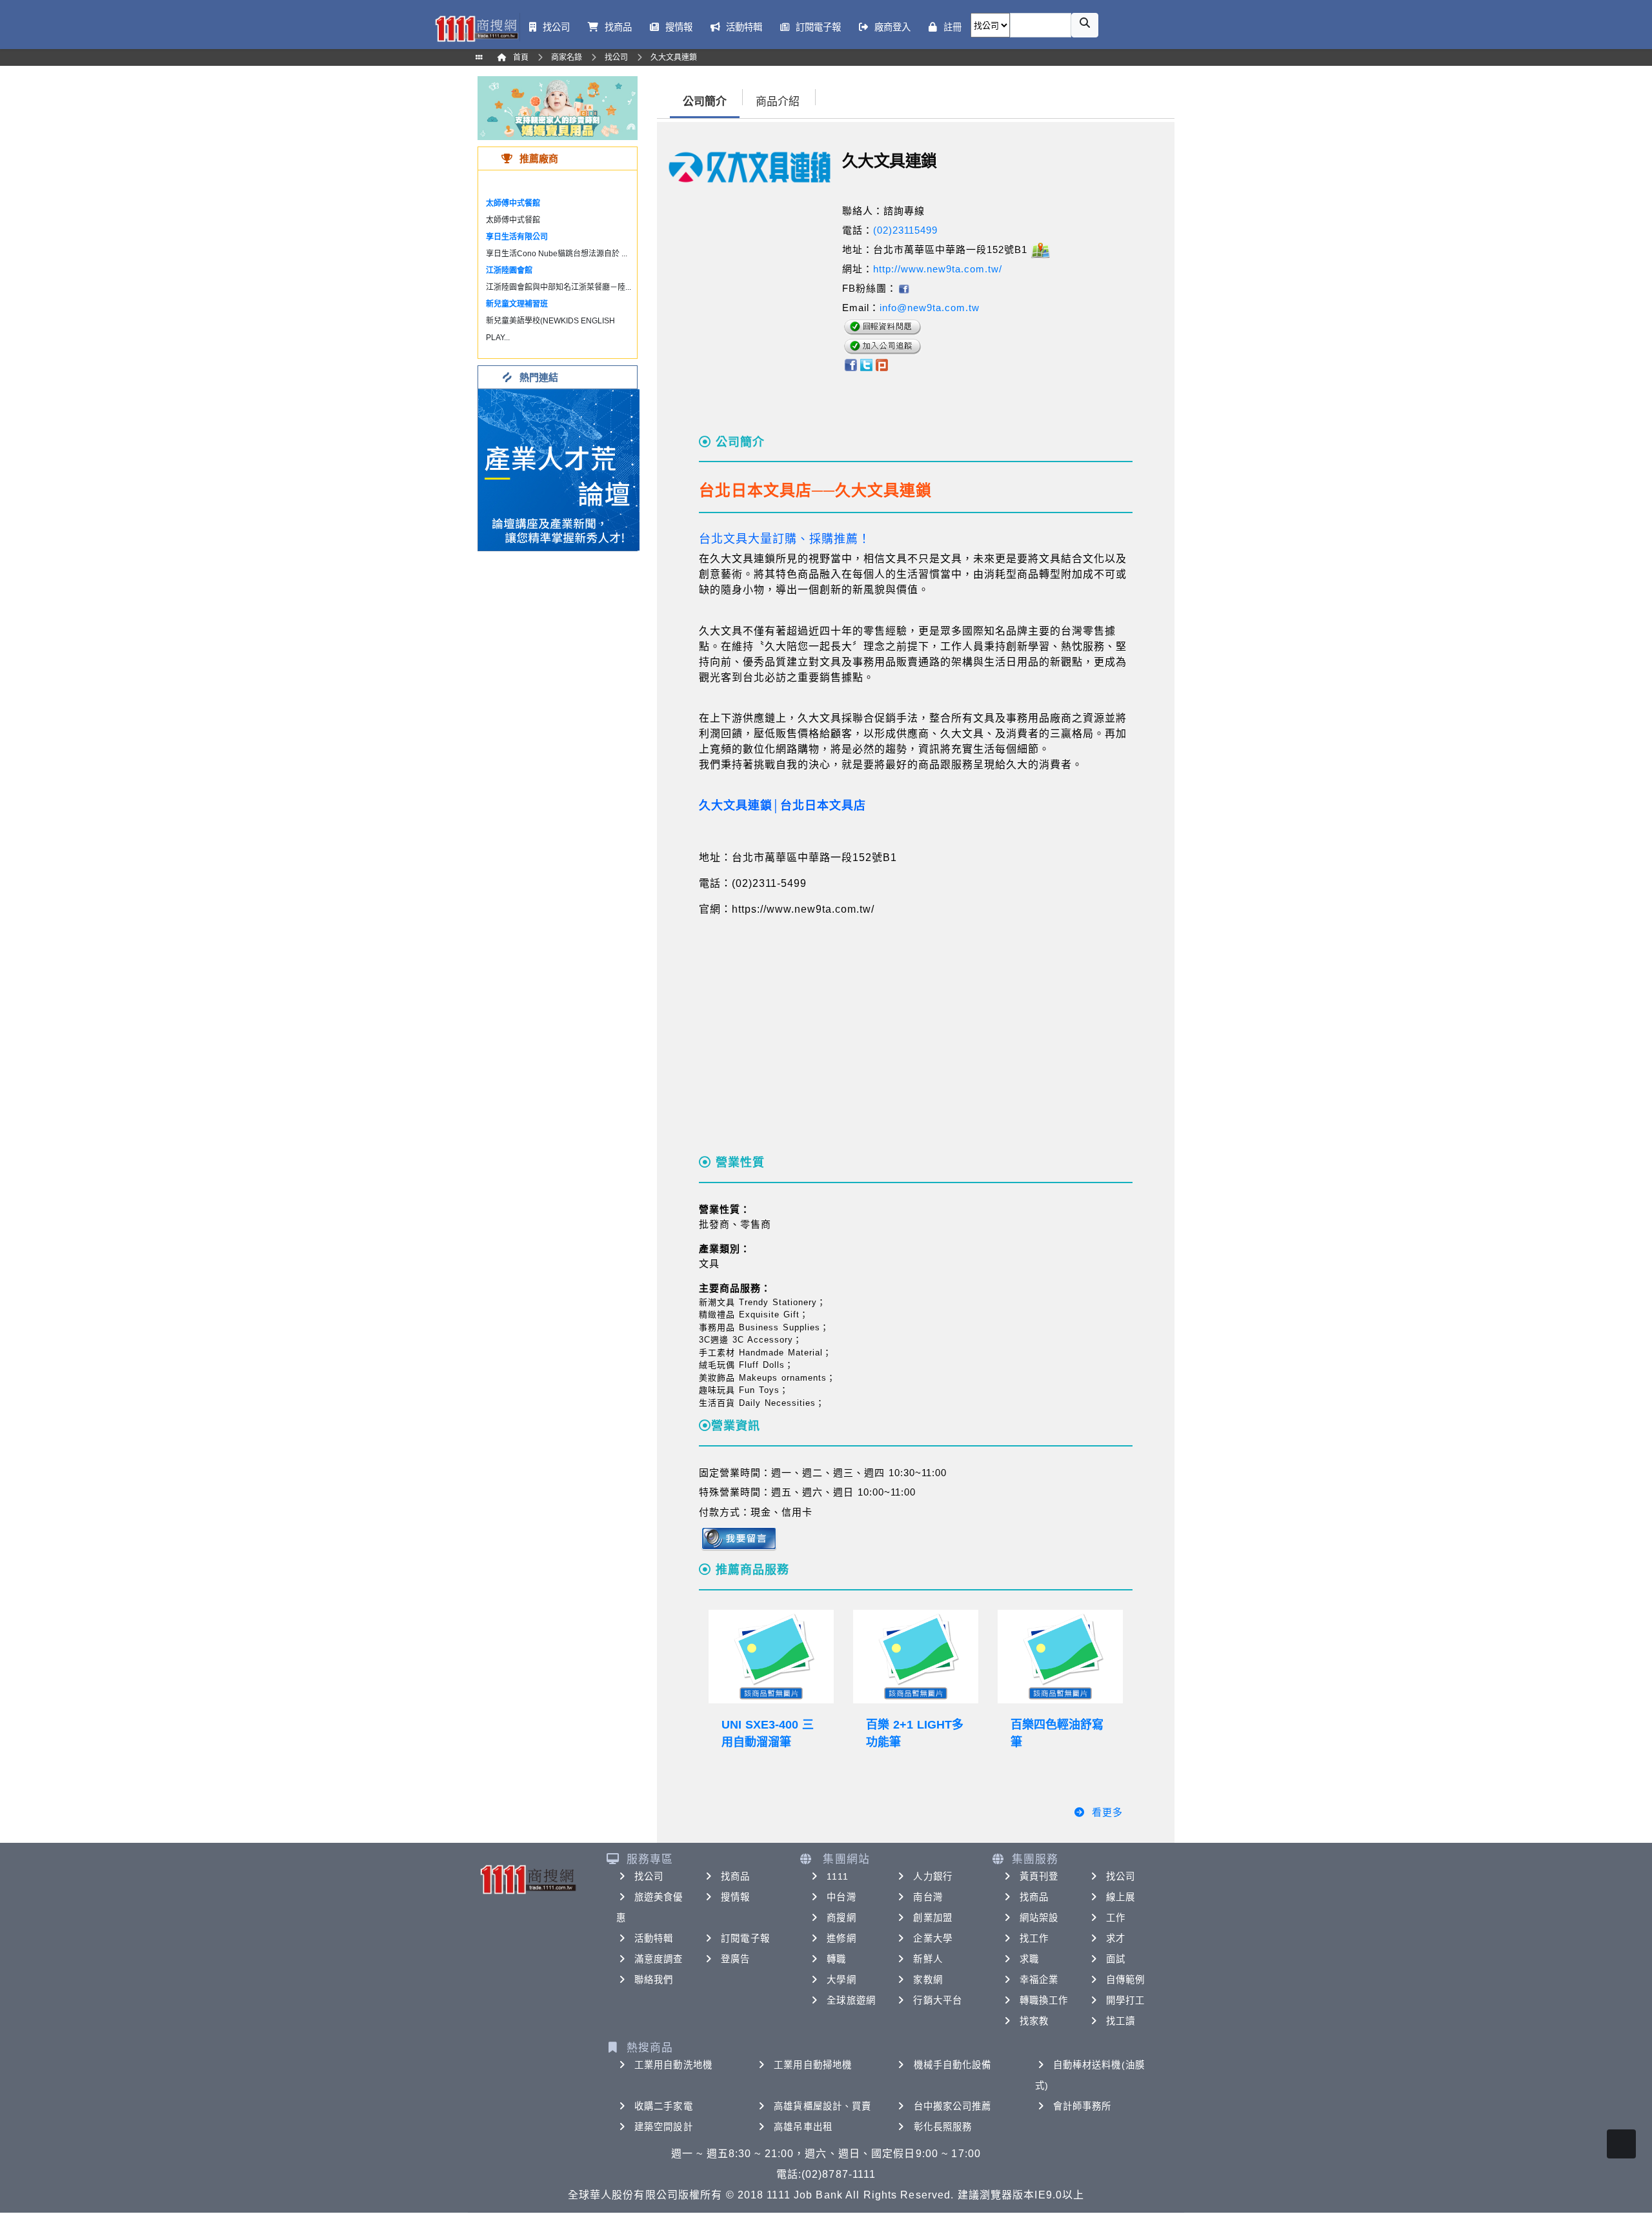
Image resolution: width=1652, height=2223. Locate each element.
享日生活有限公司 (517, 237)
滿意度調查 (659, 1959)
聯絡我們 (654, 1980)
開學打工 (1125, 2000)
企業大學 (932, 1938)
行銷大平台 (938, 2000)
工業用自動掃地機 (813, 2065)
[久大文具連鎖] (903, 288)
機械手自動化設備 (953, 2065)
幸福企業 (1039, 1980)
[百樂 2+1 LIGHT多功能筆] (916, 1657)
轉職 (836, 1959)
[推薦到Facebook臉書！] (850, 364)
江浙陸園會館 (509, 270)
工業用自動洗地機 (673, 2065)
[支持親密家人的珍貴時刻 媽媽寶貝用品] (558, 107)
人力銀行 (932, 1876)
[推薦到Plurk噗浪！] (882, 364)
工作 (1116, 1918)
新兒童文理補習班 (517, 304)
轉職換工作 (1044, 2000)
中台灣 (841, 1897)
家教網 (928, 1980)
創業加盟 (932, 1918)
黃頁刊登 (1039, 1876)
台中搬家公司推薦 (953, 2106)
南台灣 (928, 1897)
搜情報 (735, 1897)
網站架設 (1039, 1918)
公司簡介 (705, 102)
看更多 (1107, 1812)
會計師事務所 (1083, 2106)
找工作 (1034, 1938)
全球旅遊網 (851, 2000)
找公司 (649, 1876)
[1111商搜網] (476, 27)
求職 (1029, 1959)
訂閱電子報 (745, 1938)
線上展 (1121, 1897)
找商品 (735, 1876)
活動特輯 (654, 1938)
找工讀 (1121, 2021)
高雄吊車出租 (803, 2127)
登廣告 (735, 1959)
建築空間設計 (664, 2127)
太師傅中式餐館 (513, 203)
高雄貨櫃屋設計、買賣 (822, 2106)
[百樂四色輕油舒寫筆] (1060, 1657)
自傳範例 (1125, 1980)
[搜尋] (1085, 25)
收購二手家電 (664, 2106)
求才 (1116, 1938)
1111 (837, 1876)
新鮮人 (928, 1959)
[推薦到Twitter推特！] (866, 364)
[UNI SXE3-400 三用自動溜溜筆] (771, 1657)
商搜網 (841, 1918)
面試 (1116, 1959)
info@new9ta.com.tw (930, 308)
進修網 (841, 1938)
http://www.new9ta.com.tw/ (938, 269)
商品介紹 (778, 102)
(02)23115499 (905, 230)
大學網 (841, 1980)
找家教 (1034, 2021)
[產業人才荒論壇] (559, 469)
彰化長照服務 (943, 2127)
